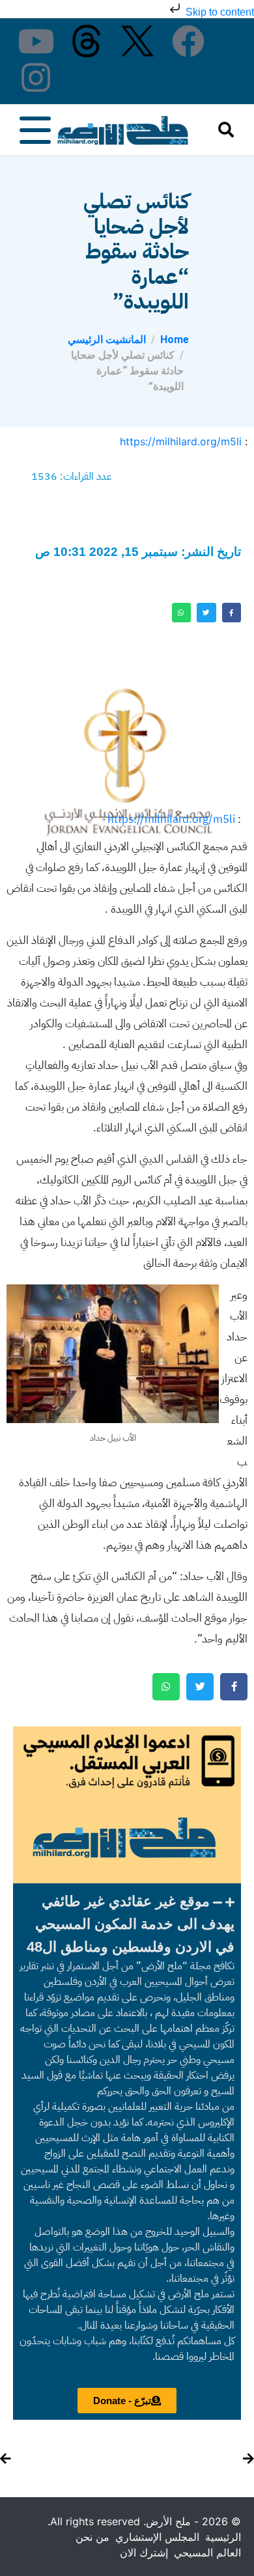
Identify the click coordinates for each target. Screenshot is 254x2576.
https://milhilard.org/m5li (181, 441)
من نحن (92, 2537)
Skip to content (219, 12)
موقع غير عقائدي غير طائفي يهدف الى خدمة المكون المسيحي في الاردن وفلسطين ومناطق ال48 (131, 1924)
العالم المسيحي (207, 2553)
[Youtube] (36, 41)
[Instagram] (36, 77)
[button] (127, 1924)
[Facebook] (188, 41)
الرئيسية (223, 2537)
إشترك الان (144, 2553)
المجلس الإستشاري (157, 2537)
